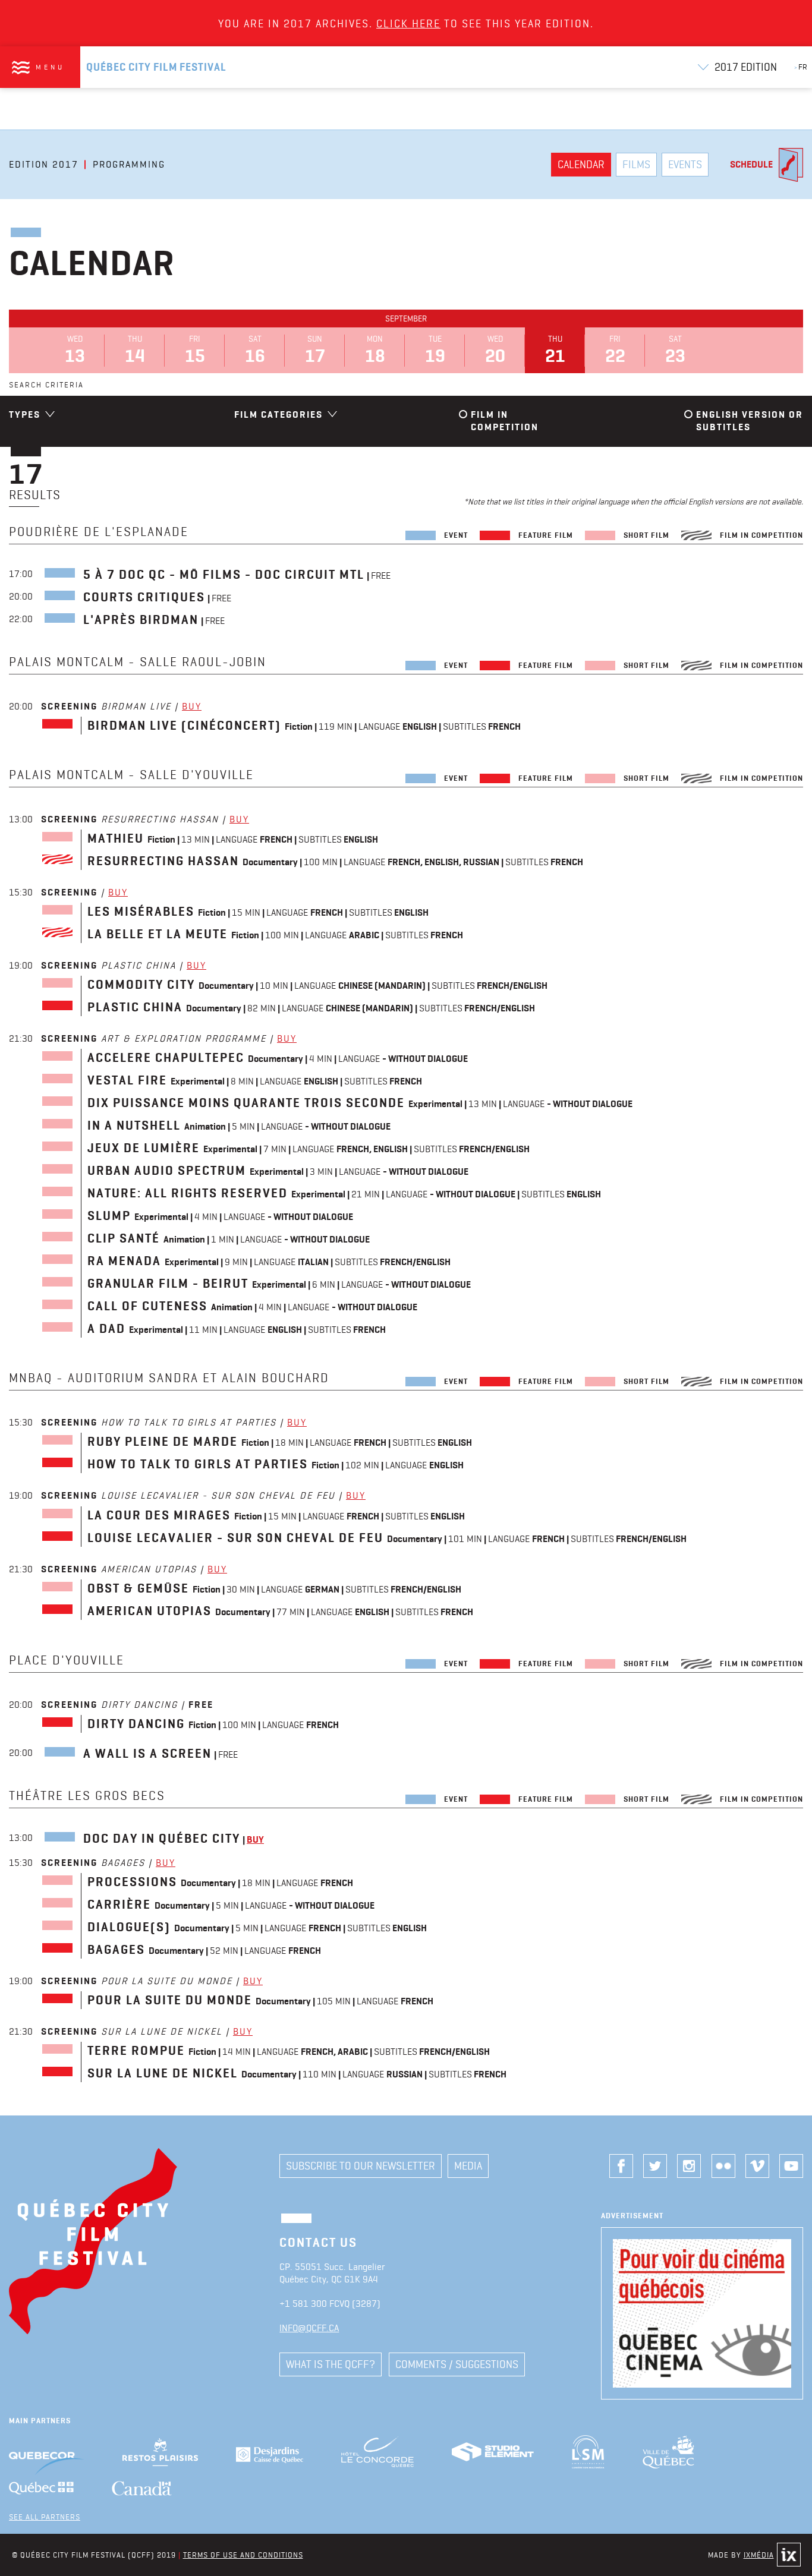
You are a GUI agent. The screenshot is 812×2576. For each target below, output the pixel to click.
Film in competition (505, 421)
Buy (192, 706)
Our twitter (655, 2166)
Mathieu (116, 838)
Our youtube (791, 2166)
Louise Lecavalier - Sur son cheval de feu (235, 1538)
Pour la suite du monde (170, 2000)
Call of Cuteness (147, 1306)
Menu (50, 67)
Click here (408, 23)
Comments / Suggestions (457, 2364)
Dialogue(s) (129, 1927)
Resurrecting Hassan (163, 861)
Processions (132, 1882)
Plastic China (135, 1007)
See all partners (45, 2517)
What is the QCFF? (331, 2364)
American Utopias (150, 1611)
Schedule (751, 164)
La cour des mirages (159, 1515)
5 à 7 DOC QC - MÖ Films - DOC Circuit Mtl (224, 575)
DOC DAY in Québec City (162, 1839)
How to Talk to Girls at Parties (198, 1464)
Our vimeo (757, 2166)
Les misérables (141, 912)
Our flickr (723, 2166)
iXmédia (759, 2555)
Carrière (119, 1905)
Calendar (581, 164)
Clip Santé (124, 1238)
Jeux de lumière (144, 1148)
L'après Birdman (141, 620)
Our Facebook (621, 2166)
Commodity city (141, 985)
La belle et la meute (158, 934)
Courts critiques (144, 597)
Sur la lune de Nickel (163, 2073)
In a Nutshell (134, 1125)
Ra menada (124, 1261)
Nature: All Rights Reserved (188, 1193)
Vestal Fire (127, 1080)
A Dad (106, 1329)
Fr (801, 67)
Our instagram (689, 2166)
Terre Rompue (136, 2051)
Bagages (116, 1950)
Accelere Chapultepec (166, 1058)
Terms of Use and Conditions (243, 2555)
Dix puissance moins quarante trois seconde (246, 1103)
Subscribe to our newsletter (361, 2166)
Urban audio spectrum (167, 1171)
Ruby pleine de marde (163, 1442)
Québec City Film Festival (156, 67)
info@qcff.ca (309, 2328)
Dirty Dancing (136, 1724)
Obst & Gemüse (138, 1588)
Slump (109, 1216)
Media (468, 2166)
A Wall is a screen (147, 1754)
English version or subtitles (750, 421)
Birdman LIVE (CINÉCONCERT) (184, 726)
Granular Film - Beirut (168, 1284)
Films (636, 164)
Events (685, 164)
